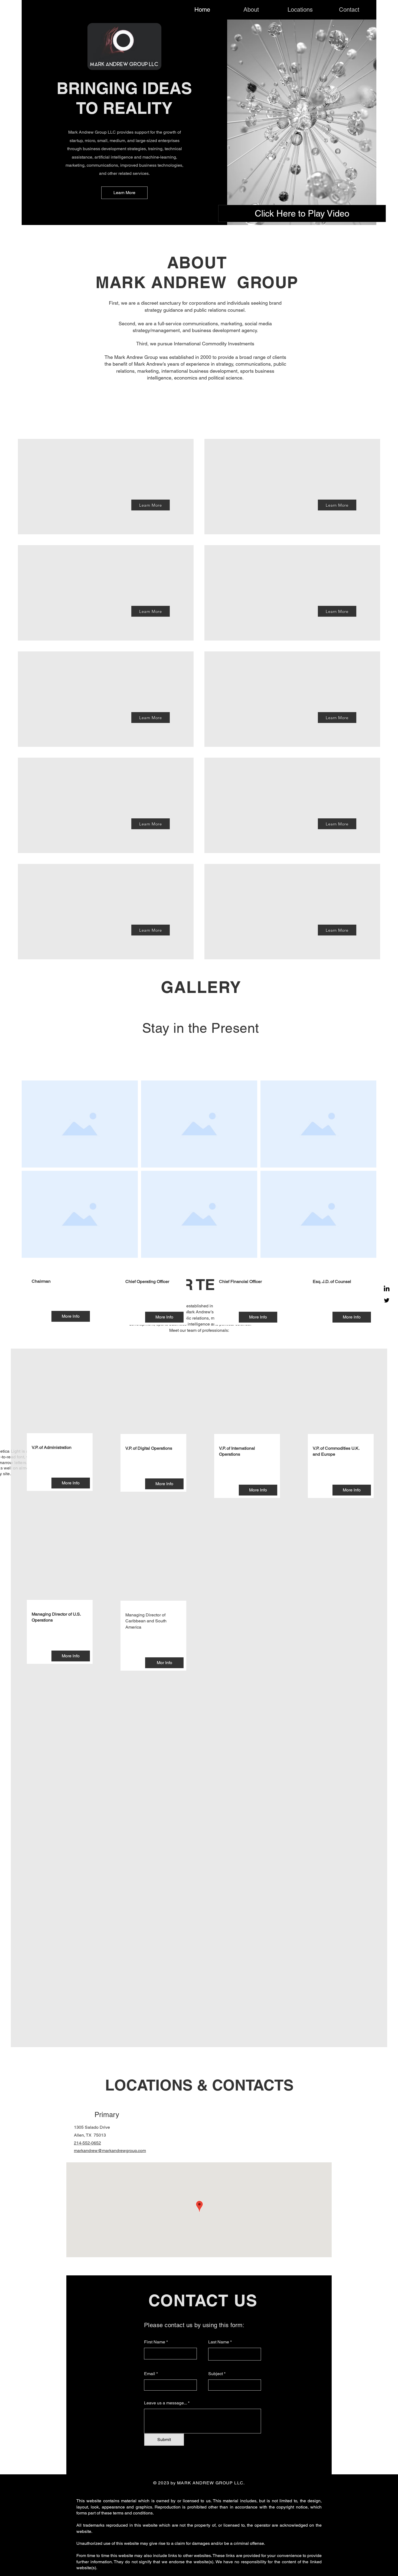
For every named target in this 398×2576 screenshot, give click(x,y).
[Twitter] (387, 1300)
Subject (216, 2374)
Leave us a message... (165, 2403)
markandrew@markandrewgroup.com (110, 2151)
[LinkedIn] (387, 1289)
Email (150, 2374)
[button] (71, 1316)
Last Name (219, 2342)
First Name (155, 2342)
